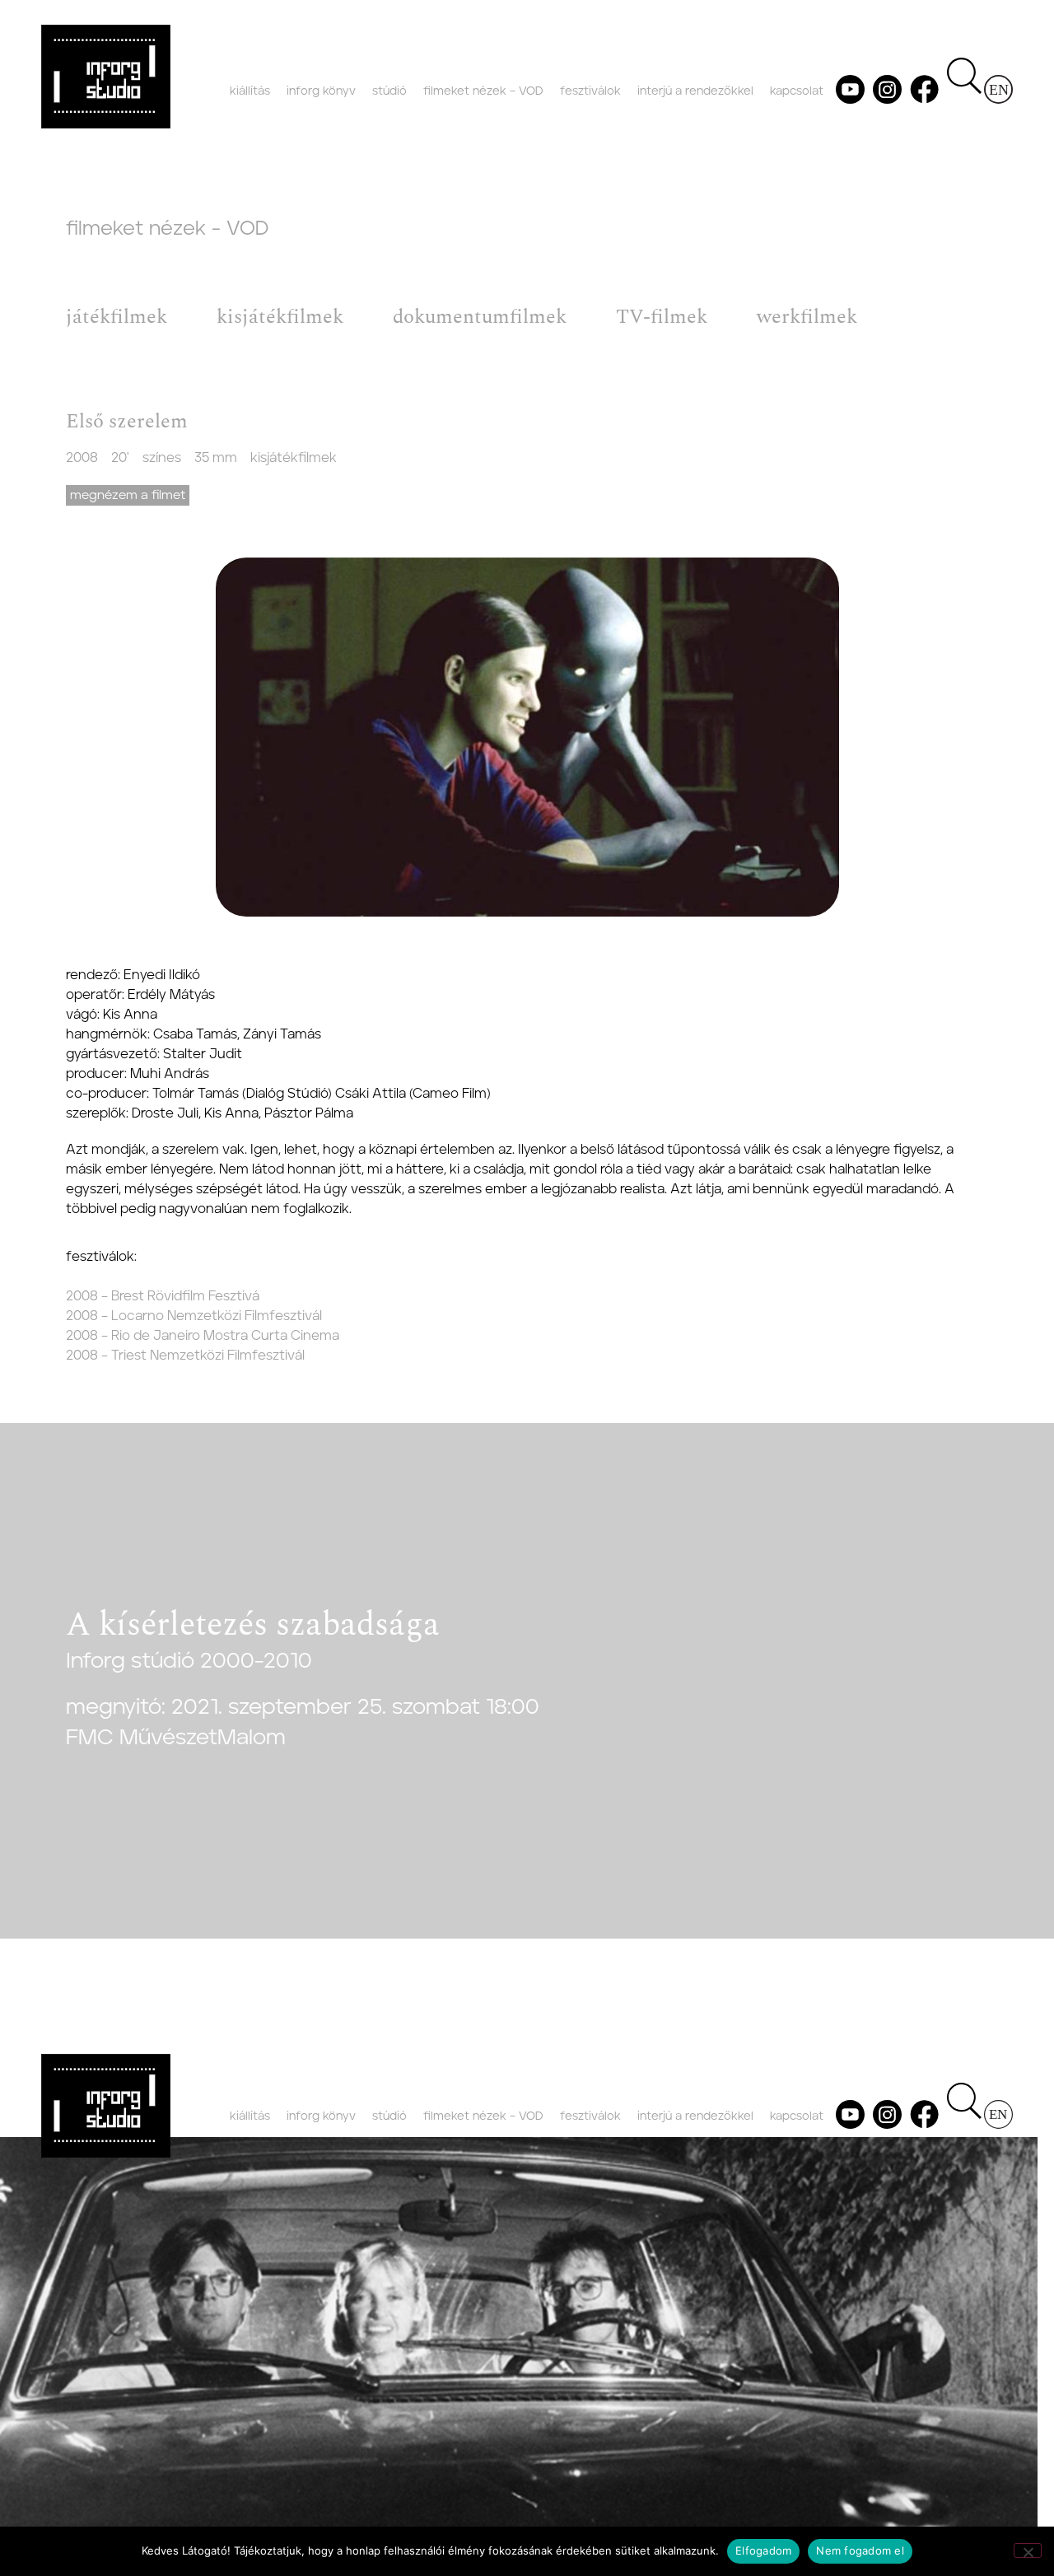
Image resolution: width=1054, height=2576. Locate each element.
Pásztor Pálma (309, 1113)
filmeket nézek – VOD (483, 91)
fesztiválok (590, 91)
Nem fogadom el (860, 2550)
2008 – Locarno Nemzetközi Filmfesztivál (194, 1316)
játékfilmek (117, 317)
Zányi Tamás (282, 1034)
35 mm (216, 458)
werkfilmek (807, 317)
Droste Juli (165, 1113)
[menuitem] (998, 89)
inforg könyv (321, 91)
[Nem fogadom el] (1028, 2550)
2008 (82, 458)
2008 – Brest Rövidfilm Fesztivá (163, 1296)
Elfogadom (763, 2550)
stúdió (389, 91)
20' (120, 458)
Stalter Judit (203, 1054)
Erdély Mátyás (171, 995)
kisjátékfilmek (280, 317)
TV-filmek (662, 317)
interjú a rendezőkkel (695, 91)
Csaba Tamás (195, 1034)
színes (162, 458)
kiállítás (250, 91)
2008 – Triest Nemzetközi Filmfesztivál (185, 1356)
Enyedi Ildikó (162, 975)
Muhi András (170, 1074)
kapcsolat (797, 91)
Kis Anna (130, 1015)
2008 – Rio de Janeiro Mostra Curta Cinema (203, 1336)
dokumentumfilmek (480, 317)
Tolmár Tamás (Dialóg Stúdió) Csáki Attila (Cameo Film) (322, 1094)
